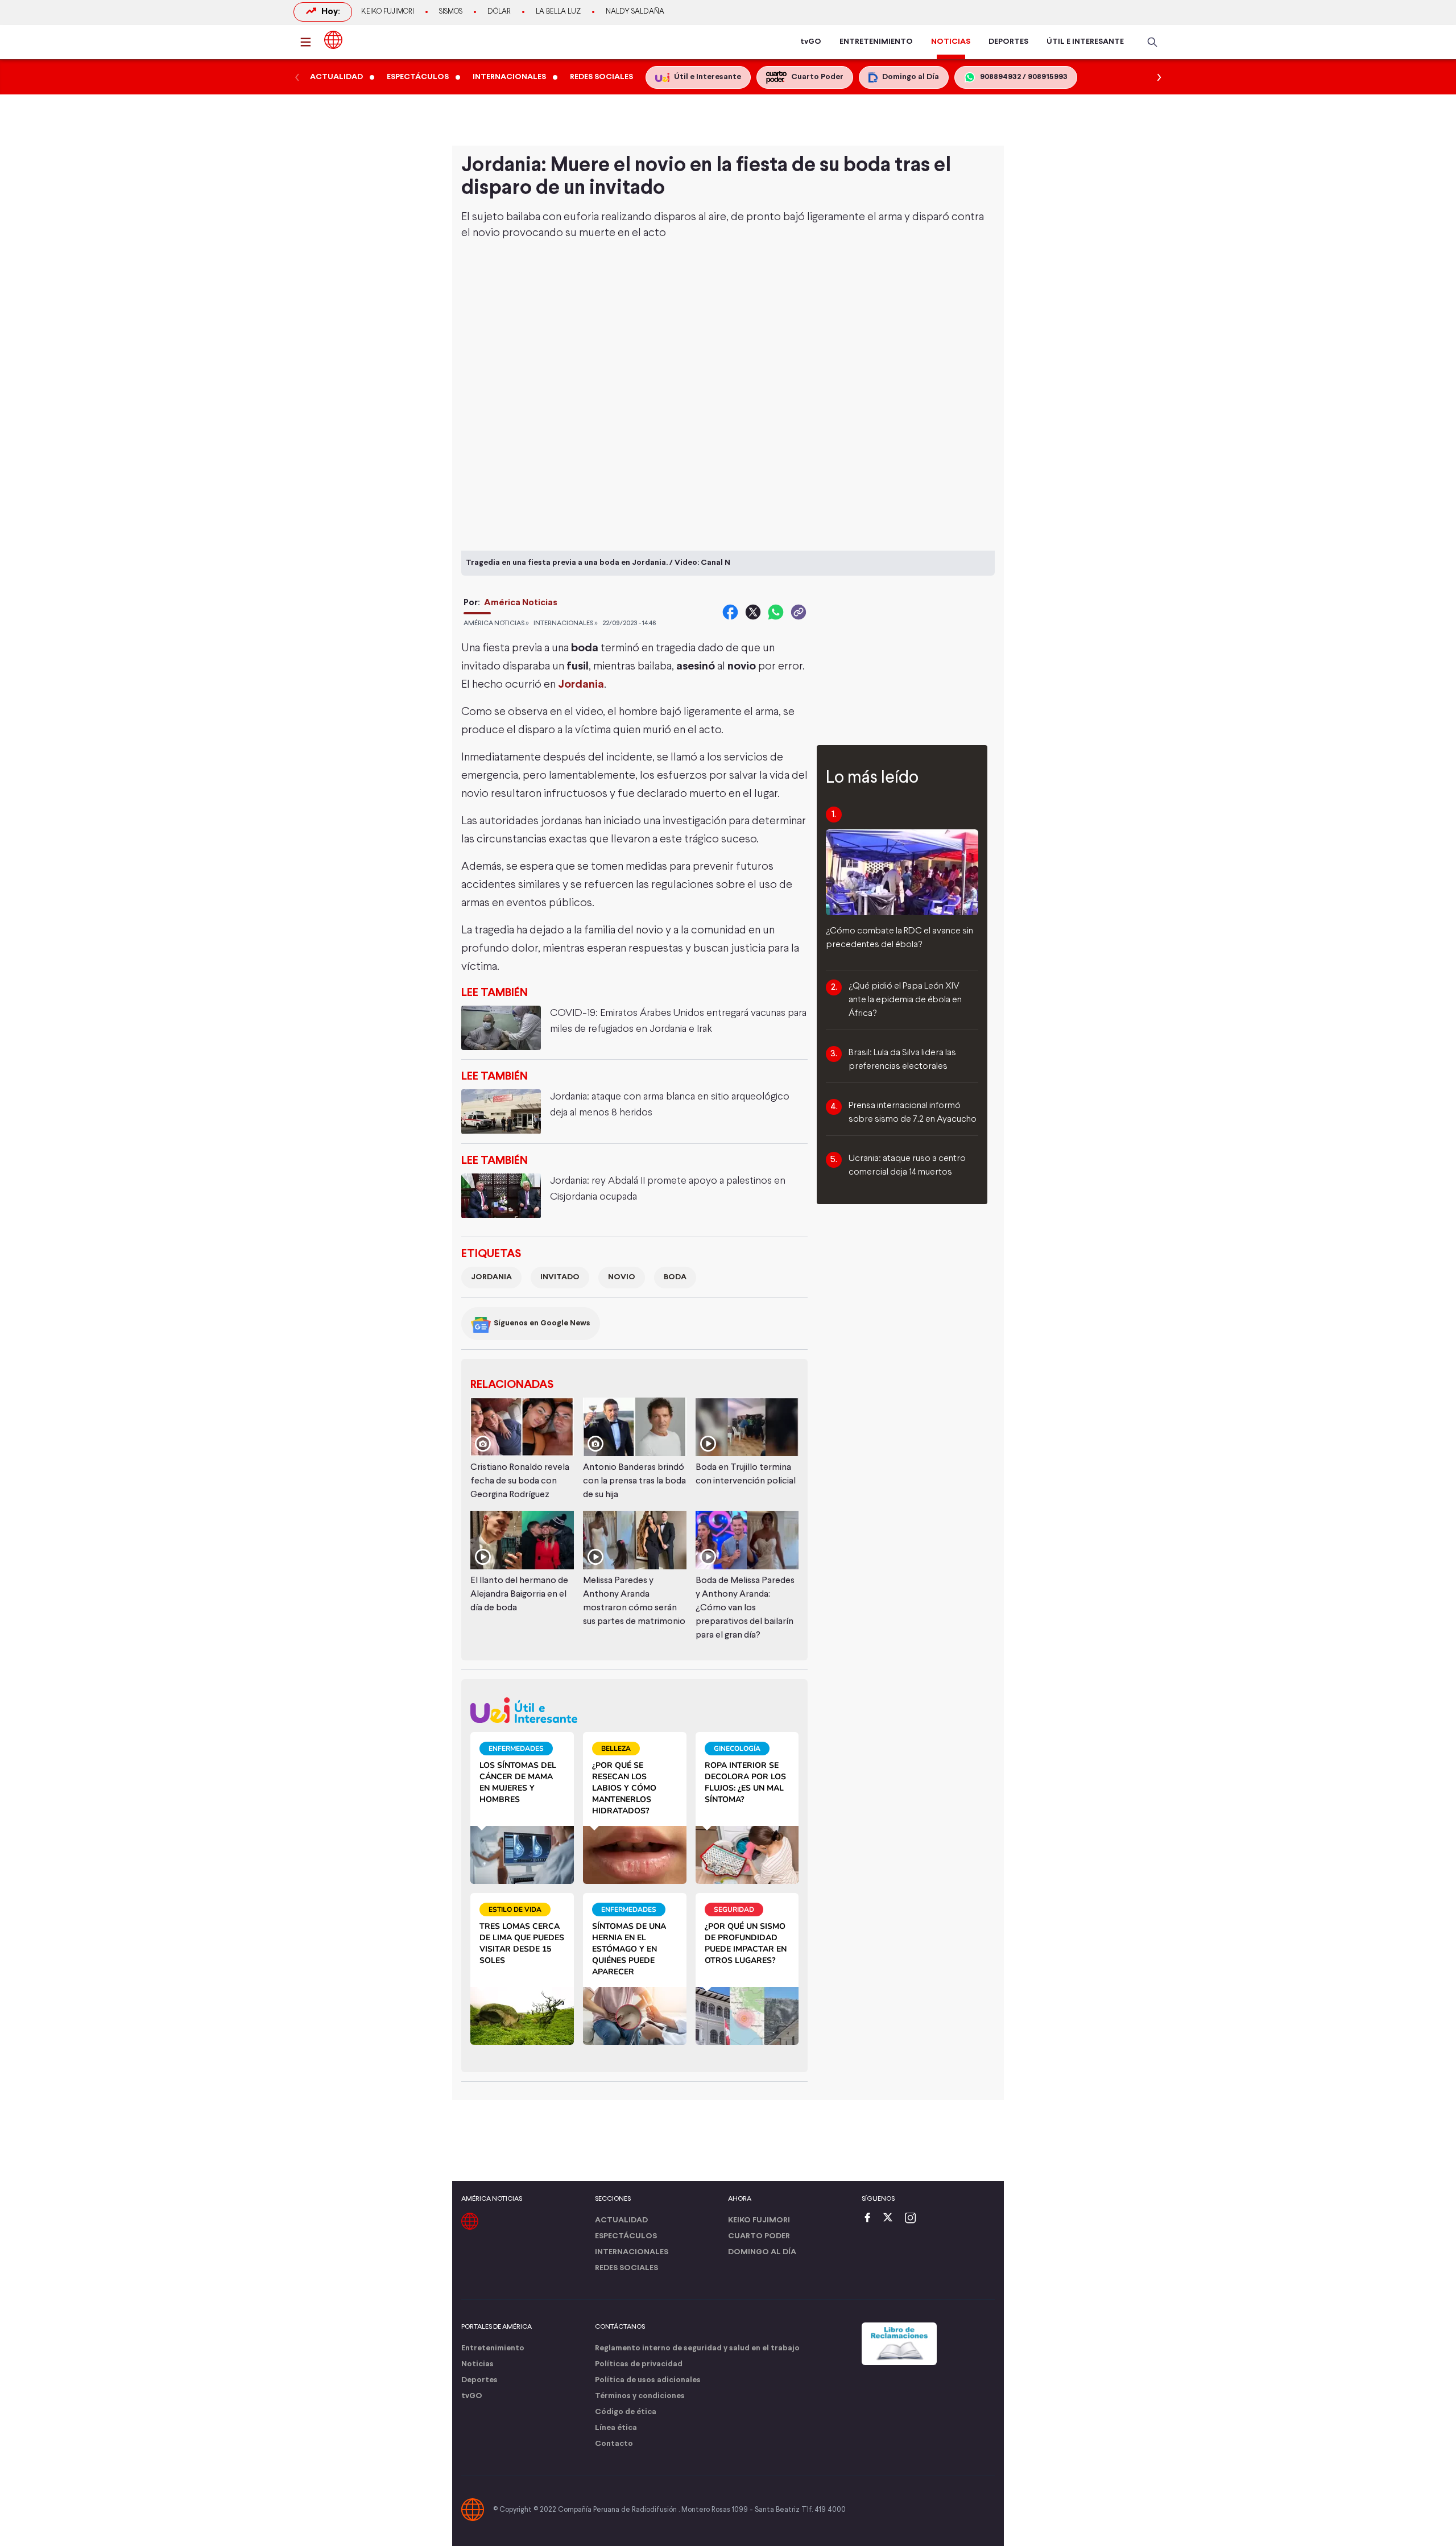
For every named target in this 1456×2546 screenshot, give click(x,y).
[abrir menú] (309, 42)
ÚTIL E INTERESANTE (1085, 42)
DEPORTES (1008, 42)
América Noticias (521, 603)
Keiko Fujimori (388, 12)
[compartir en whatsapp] (776, 612)
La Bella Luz (558, 12)
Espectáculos (626, 2236)
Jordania (491, 1277)
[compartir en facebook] (730, 612)
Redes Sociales (626, 2268)
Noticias (477, 2364)
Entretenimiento (493, 2348)
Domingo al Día (762, 2252)
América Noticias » (496, 623)
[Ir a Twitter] (892, 2219)
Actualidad (621, 2220)
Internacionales (632, 2252)
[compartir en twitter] (753, 612)
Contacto (614, 2444)
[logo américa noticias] (333, 40)
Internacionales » (566, 623)
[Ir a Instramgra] (913, 2219)
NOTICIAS (951, 42)
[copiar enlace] (799, 612)
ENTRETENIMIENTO (876, 42)
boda (675, 1277)
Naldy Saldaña (635, 12)
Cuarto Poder (759, 2236)
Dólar (499, 12)
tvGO (811, 42)
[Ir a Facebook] (870, 2219)
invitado (560, 1277)
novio (622, 1277)
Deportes (479, 2380)
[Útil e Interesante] (634, 1710)
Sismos (451, 12)
